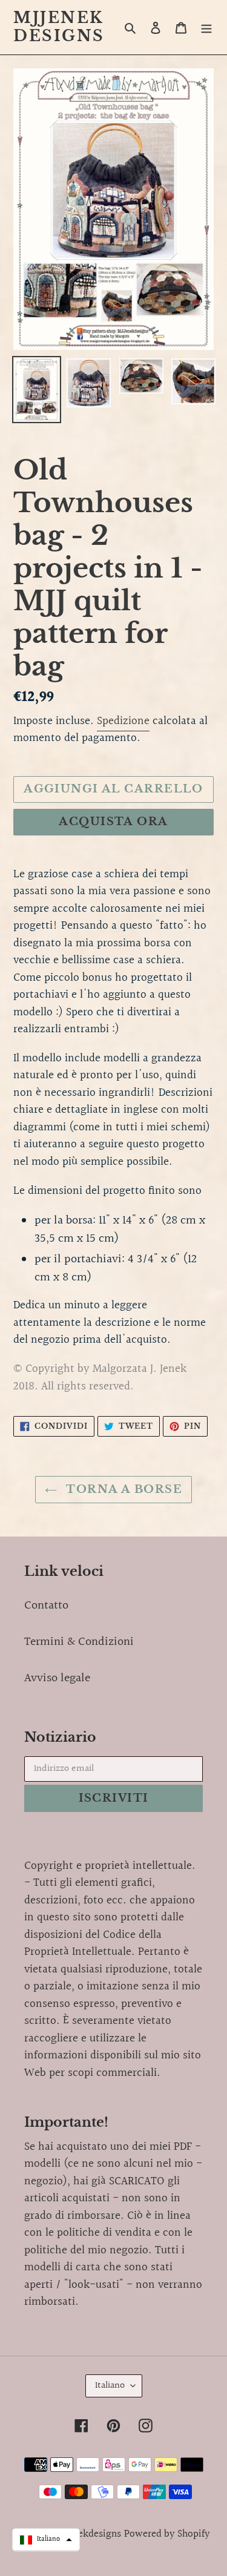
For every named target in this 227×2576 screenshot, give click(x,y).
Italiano (110, 2386)
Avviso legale (57, 1678)
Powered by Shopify (167, 2534)
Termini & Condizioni (79, 1642)
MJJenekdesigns (59, 27)
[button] (46, 2540)
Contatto (46, 1606)
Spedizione (123, 721)
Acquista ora (113, 822)
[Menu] (206, 27)
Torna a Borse (123, 1489)
